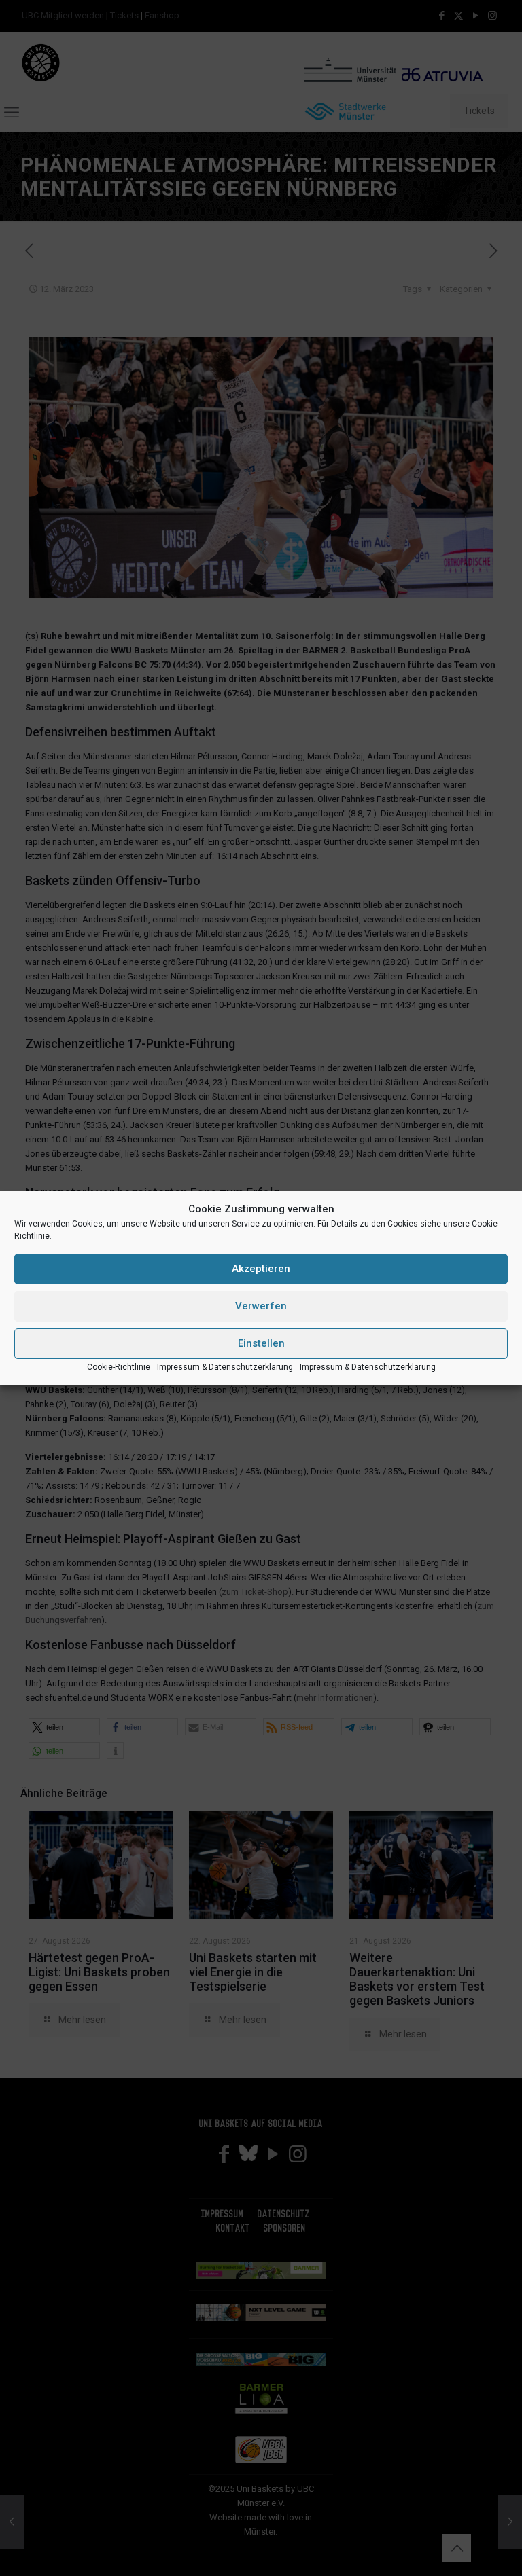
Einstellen (261, 1343)
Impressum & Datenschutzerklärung (225, 1367)
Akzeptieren (261, 1269)
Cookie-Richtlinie (119, 1367)
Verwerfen (261, 1306)
